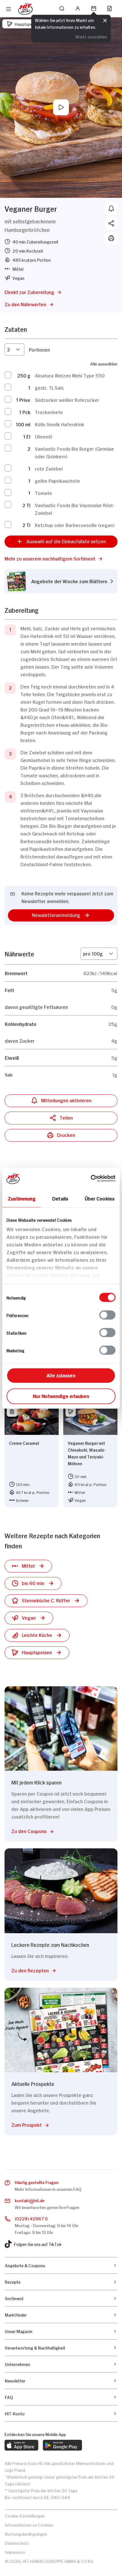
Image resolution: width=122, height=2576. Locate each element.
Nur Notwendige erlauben (61, 1395)
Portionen (39, 349)
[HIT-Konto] (78, 9)
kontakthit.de (30, 2200)
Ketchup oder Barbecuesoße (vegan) (75, 525)
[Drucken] (111, 238)
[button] (61, 558)
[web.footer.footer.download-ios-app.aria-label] (21, 2445)
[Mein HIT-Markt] (94, 9)
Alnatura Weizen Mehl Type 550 (70, 375)
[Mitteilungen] (111, 209)
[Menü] (9, 9)
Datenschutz (17, 2543)
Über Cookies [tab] (100, 1198)
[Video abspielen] (61, 107)
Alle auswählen (104, 363)
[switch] (107, 1315)
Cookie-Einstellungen (25, 2515)
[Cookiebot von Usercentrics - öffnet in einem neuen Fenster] (91, 1178)
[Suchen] (62, 9)
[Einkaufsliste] (110, 9)
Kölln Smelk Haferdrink (60, 424)
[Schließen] (105, 21)
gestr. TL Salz (50, 387)
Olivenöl (44, 436)
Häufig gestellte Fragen (37, 2182)
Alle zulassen (61, 1375)
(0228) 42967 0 (31, 2218)
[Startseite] (25, 9)
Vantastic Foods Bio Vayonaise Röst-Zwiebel (75, 509)
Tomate (44, 493)
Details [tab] (60, 1198)
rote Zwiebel (49, 468)
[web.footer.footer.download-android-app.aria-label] (62, 2445)
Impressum (15, 2552)
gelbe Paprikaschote (57, 480)
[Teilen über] (111, 223)
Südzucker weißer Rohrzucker (67, 400)
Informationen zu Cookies (29, 2524)
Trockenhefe (49, 412)
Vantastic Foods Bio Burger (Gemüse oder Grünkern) (74, 452)
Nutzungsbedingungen (26, 2534)
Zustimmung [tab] (22, 1198)
